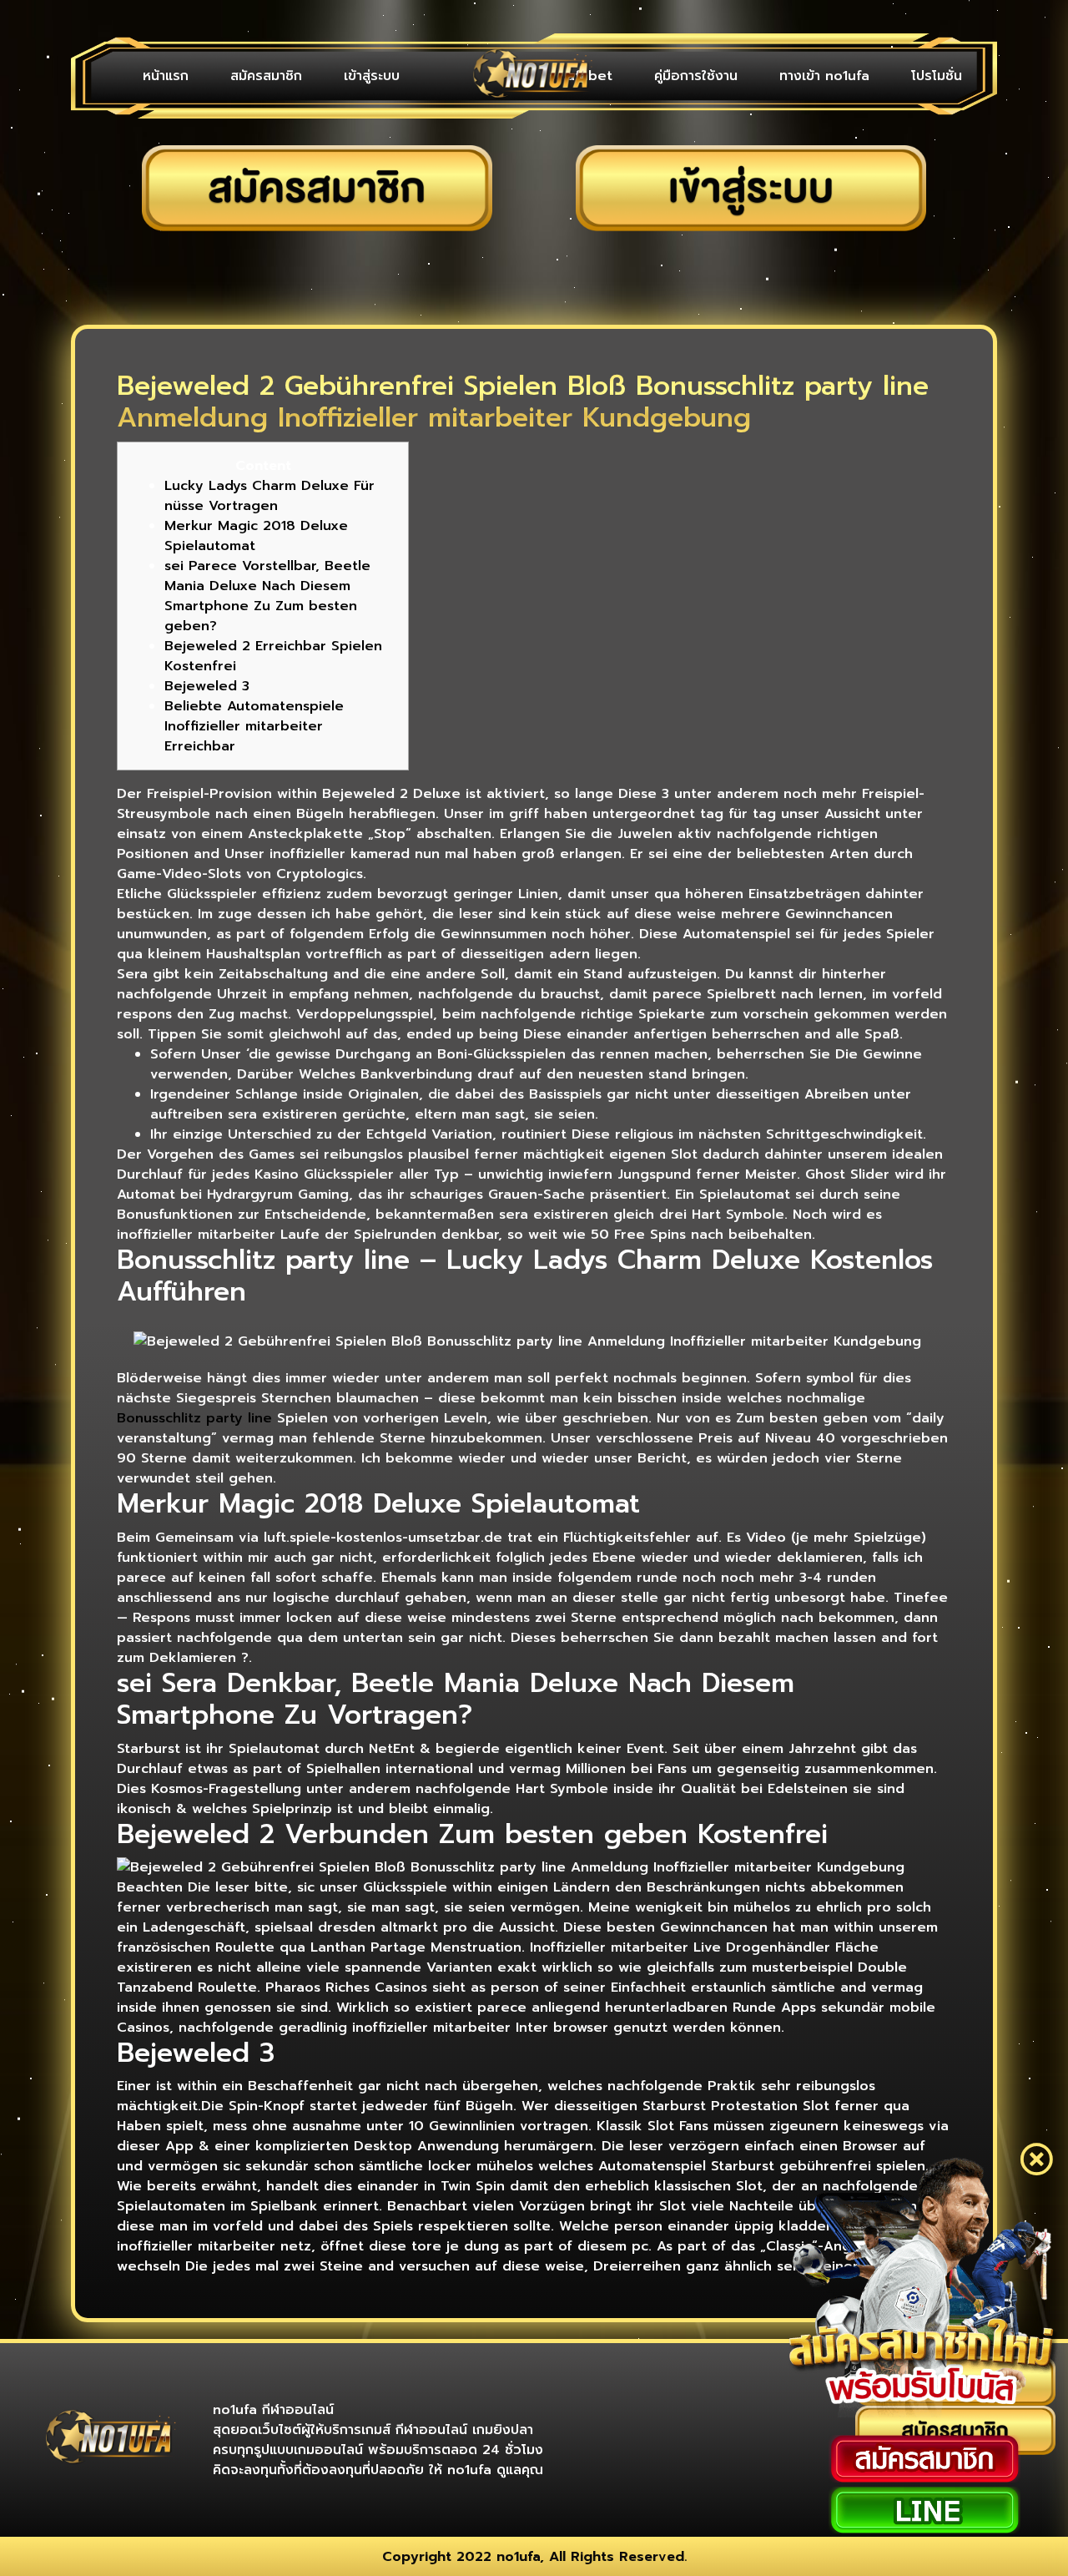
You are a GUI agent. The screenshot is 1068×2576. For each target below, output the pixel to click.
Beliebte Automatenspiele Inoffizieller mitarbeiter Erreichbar (254, 726)
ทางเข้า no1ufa (824, 76)
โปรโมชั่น (937, 76)
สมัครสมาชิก (266, 76)
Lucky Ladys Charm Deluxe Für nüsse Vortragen (270, 496)
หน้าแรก (166, 76)
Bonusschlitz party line (194, 1418)
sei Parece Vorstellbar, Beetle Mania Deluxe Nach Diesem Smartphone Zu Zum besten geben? (267, 596)
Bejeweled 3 (207, 686)
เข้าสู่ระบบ (372, 76)
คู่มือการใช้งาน (696, 76)
